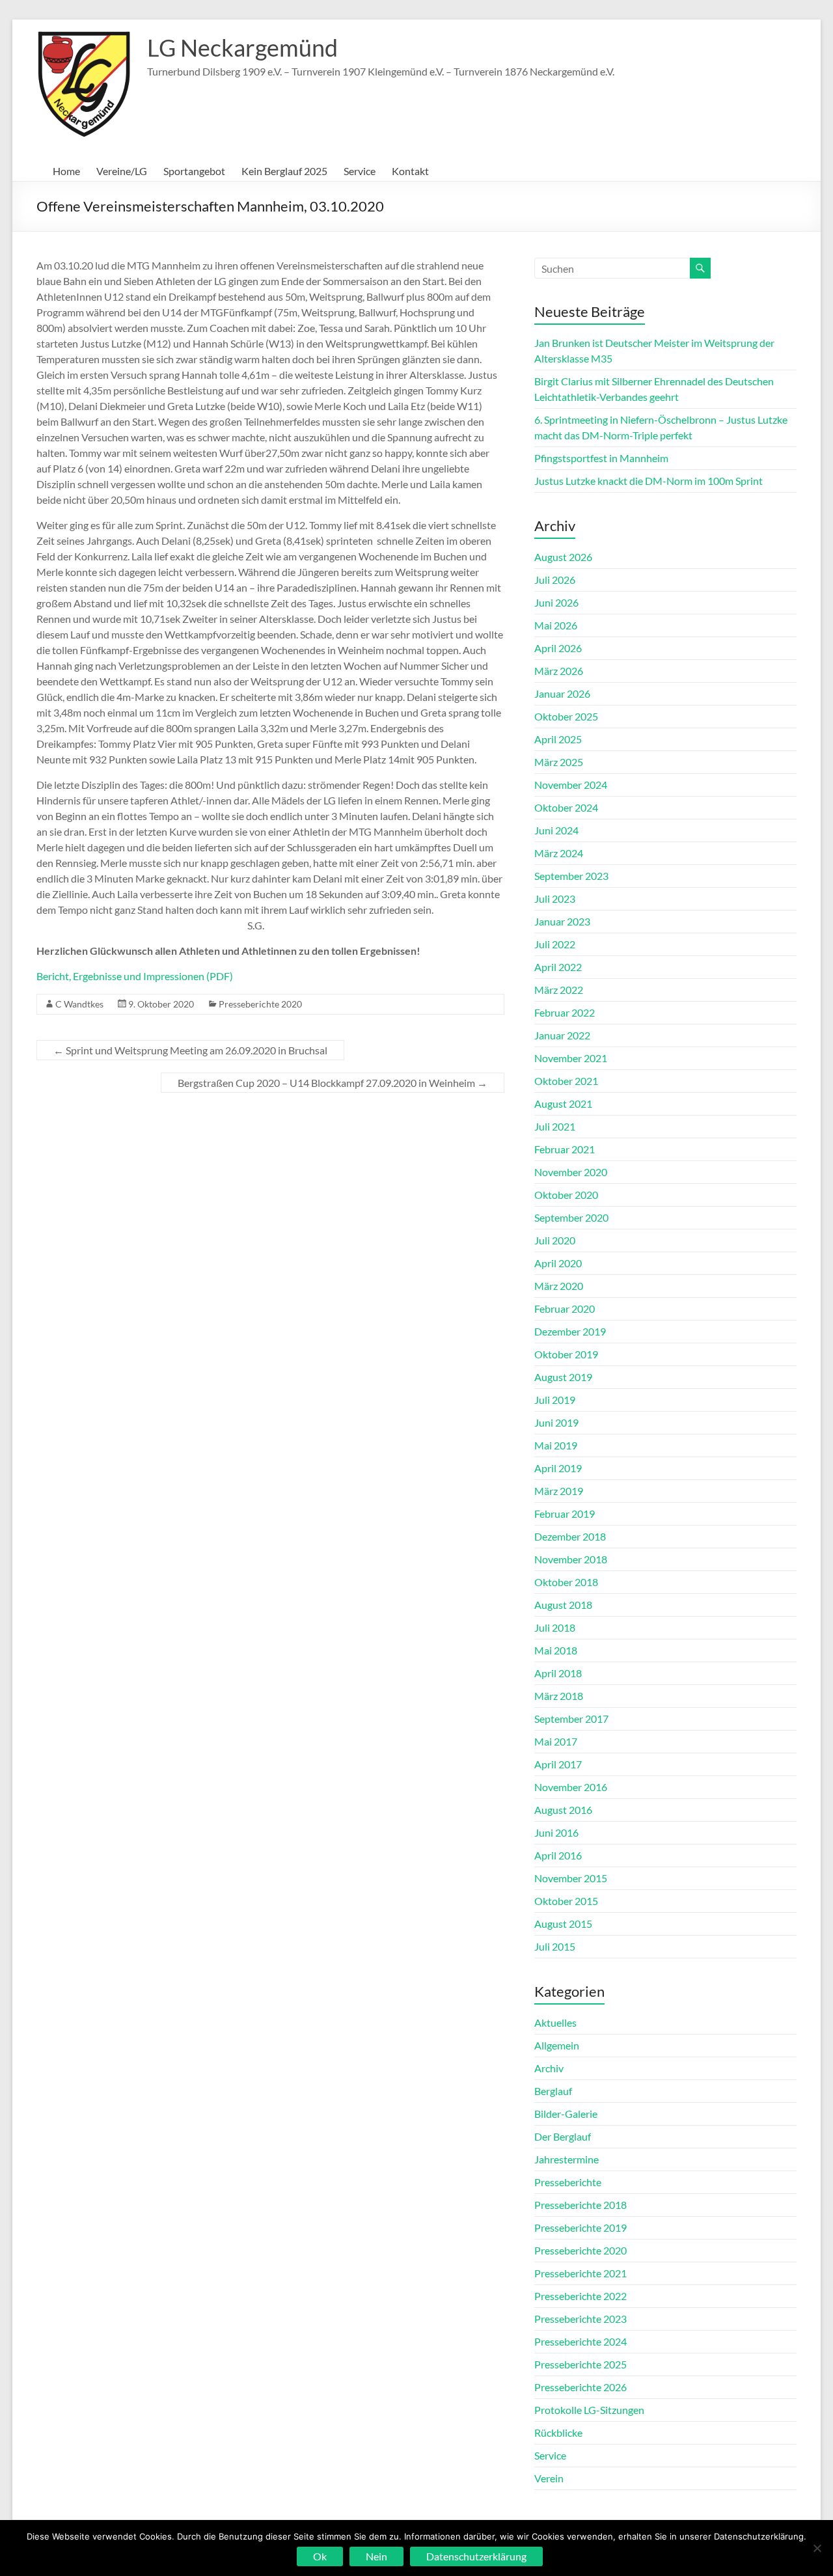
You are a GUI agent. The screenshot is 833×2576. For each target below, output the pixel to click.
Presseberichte (568, 2182)
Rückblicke (558, 2432)
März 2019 (559, 1491)
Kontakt (410, 171)
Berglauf (553, 2091)
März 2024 (559, 853)
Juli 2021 (555, 1126)
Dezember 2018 (570, 1536)
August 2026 (563, 557)
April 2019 (558, 1468)
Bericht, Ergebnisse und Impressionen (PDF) (135, 976)
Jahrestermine (567, 2159)
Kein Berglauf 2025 (284, 171)
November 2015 (571, 1878)
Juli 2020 (555, 1240)
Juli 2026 (555, 580)
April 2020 (558, 1263)
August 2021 (563, 1103)
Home (66, 171)
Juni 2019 (556, 1422)
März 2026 (559, 671)
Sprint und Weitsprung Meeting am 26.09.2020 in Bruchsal (190, 1050)
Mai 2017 (556, 1741)
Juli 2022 (555, 944)
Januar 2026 (562, 693)
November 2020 (571, 1172)
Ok (320, 2556)
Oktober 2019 (566, 1354)
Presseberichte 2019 (580, 2227)
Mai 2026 (556, 625)
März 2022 (559, 990)
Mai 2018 (556, 1650)
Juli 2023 (555, 898)
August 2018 (563, 1605)
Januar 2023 (562, 921)
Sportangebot (194, 171)
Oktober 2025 (566, 716)
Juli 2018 (555, 1627)
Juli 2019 (555, 1400)
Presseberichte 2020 (260, 1004)
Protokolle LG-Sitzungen (589, 2410)
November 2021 (571, 1058)
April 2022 (558, 967)
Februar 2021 (565, 1149)
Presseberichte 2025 (580, 2364)
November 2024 (571, 785)
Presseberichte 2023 (580, 2319)
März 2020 (559, 1286)
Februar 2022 (565, 1012)
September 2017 (571, 1719)
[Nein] (817, 2548)
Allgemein (557, 2045)
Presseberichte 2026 (580, 2387)
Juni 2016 (556, 1832)
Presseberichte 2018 (580, 2205)
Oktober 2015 (566, 1901)
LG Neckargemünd (242, 48)
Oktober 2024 (566, 807)
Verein (549, 2478)
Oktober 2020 (566, 1195)
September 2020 (571, 1217)
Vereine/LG (122, 171)
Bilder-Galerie (566, 2114)
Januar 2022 (562, 1035)
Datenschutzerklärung (476, 2556)
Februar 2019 (565, 1514)
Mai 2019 (556, 1445)
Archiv (549, 2068)
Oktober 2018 (566, 1582)
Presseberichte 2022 (580, 2296)
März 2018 (559, 1696)
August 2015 (563, 1924)
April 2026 (558, 648)
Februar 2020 (565, 1309)
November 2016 (571, 1787)
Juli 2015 (555, 1946)
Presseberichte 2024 (580, 2341)
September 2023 (571, 876)
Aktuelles (555, 2022)
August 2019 (563, 1377)
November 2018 (571, 1559)
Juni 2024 (556, 830)
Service (360, 171)
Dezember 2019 (570, 1331)
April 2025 (558, 739)
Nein (376, 2556)
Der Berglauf (563, 2136)
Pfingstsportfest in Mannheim (601, 458)
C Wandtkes (79, 1004)
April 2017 (558, 1764)
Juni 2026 (556, 602)
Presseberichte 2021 (580, 2273)
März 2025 (559, 762)
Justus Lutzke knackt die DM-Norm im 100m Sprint (649, 481)
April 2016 (558, 1855)
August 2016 (563, 1810)
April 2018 (558, 1673)
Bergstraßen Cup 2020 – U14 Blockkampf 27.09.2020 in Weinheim (333, 1083)
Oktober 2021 (566, 1081)
